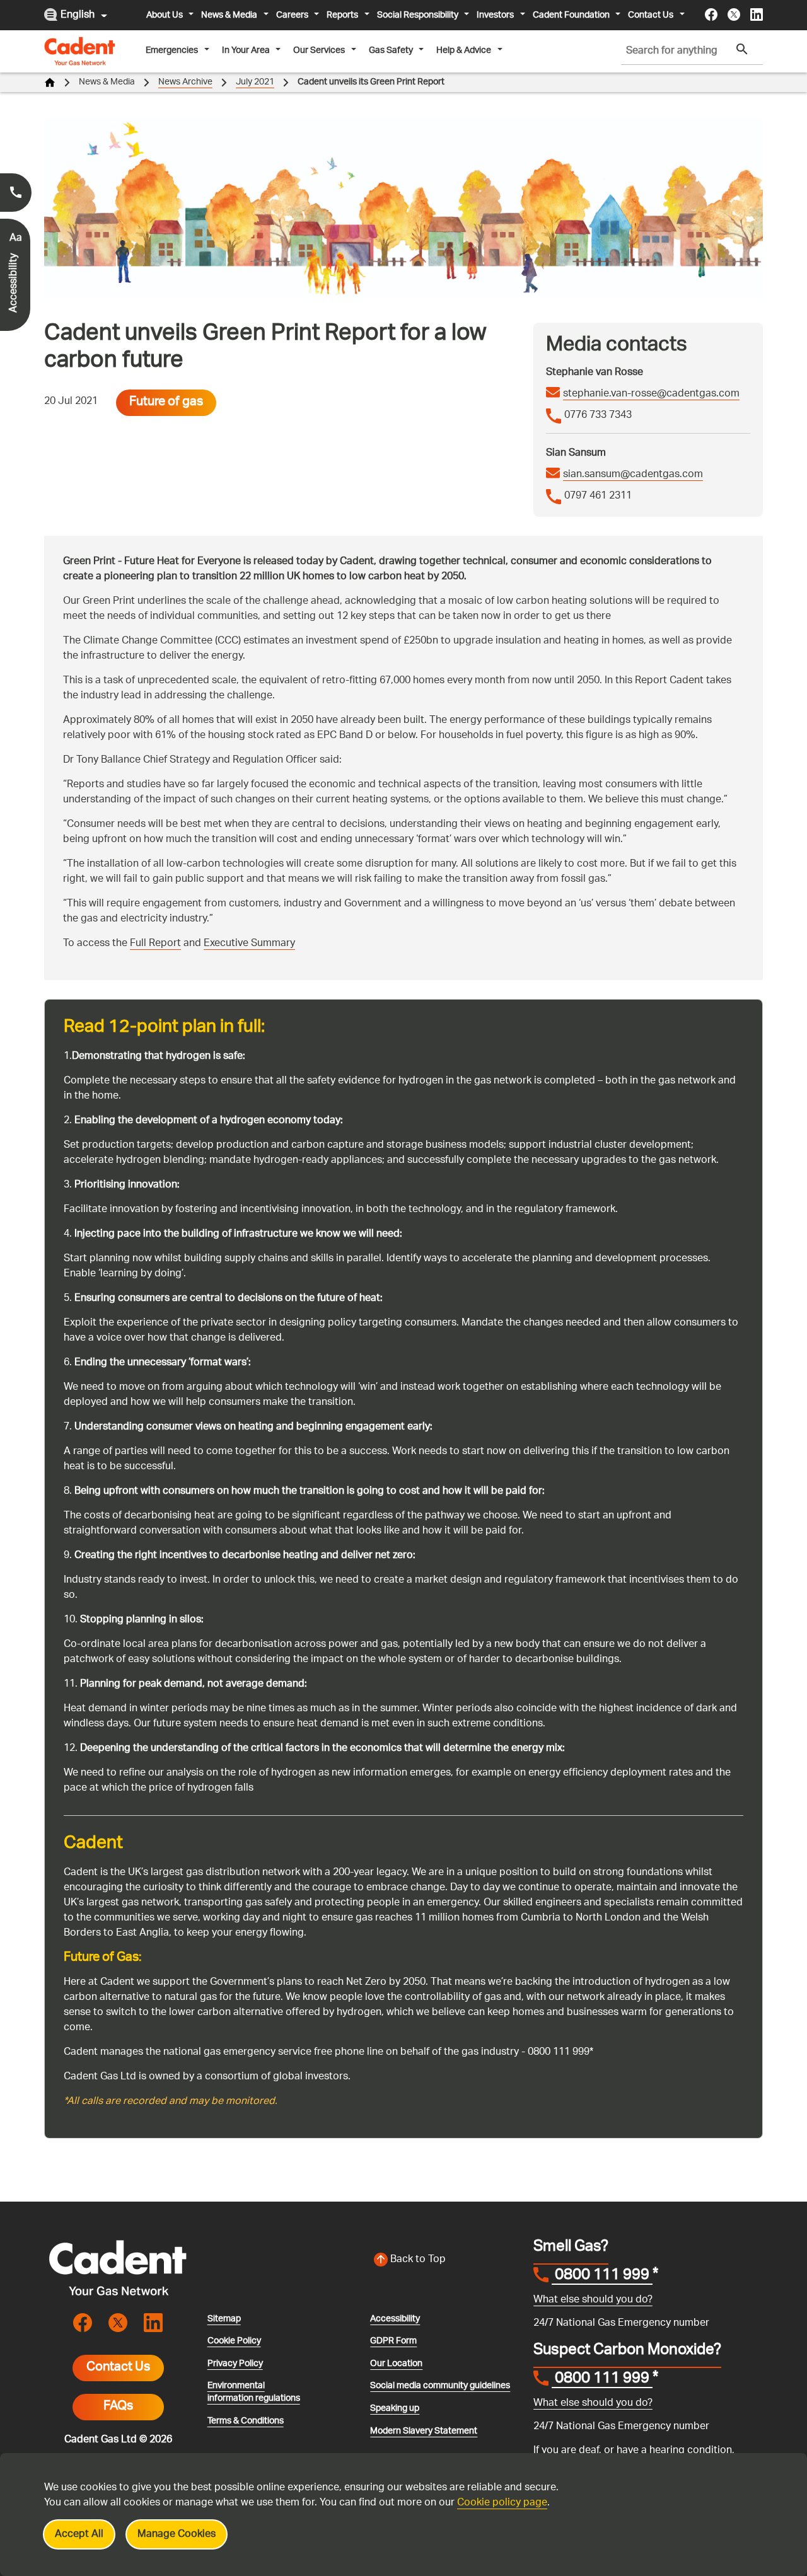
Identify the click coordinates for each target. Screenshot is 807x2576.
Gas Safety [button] (391, 50)
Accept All (79, 2535)
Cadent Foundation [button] (571, 15)
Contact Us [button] (651, 15)
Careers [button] (292, 15)
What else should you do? (593, 2300)
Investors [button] (495, 15)
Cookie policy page (502, 2503)
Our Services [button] (319, 50)
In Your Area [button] (246, 50)
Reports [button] (342, 15)
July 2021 (255, 82)
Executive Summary (249, 944)
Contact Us (118, 2368)
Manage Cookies (177, 2535)
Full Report (155, 944)
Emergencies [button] (172, 50)
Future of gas (166, 403)
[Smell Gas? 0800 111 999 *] (16, 193)
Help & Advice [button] (464, 50)
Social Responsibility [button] (418, 15)
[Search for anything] (742, 49)
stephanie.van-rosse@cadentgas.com (651, 395)
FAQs (118, 2407)
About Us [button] (165, 15)
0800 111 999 (602, 2277)
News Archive (185, 82)
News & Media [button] (229, 15)
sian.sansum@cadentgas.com (633, 475)
